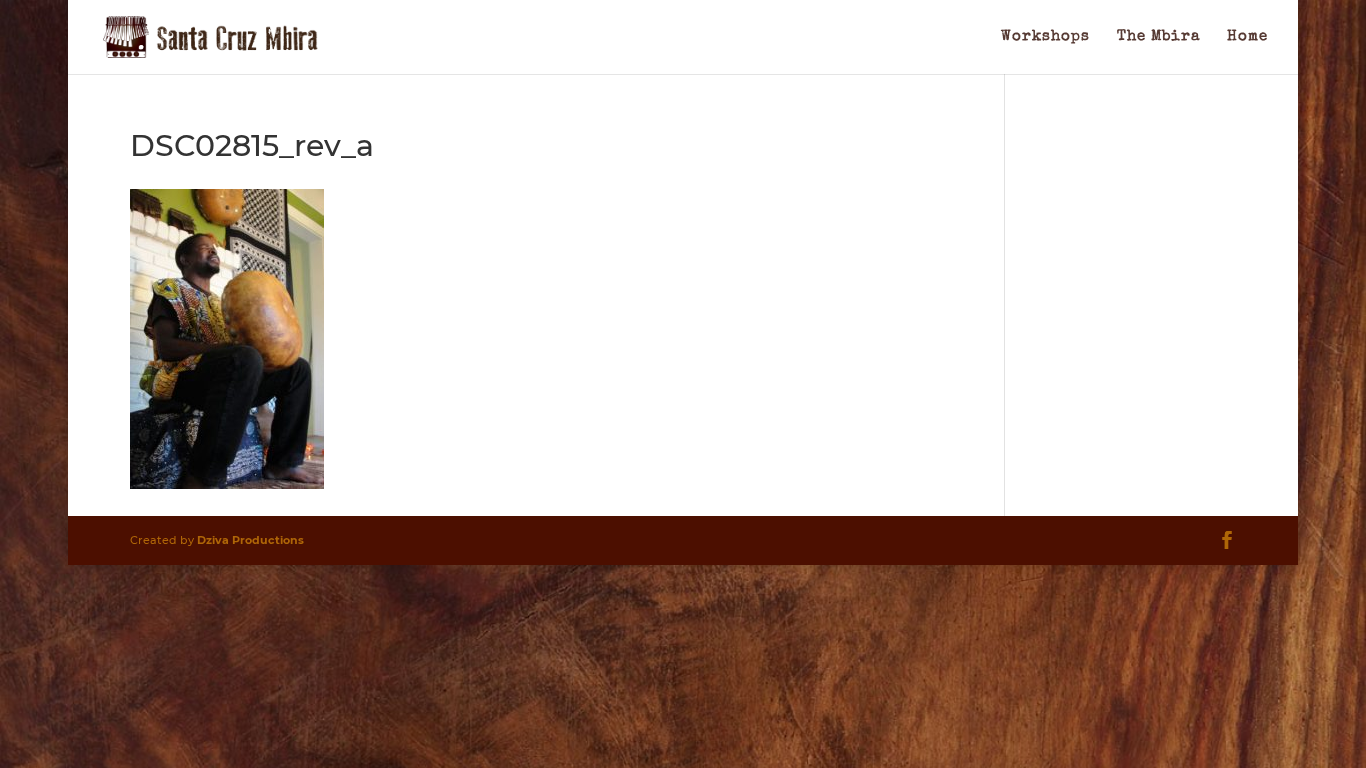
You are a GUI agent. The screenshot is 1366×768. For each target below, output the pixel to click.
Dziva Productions (250, 540)
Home (1247, 37)
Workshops (1045, 37)
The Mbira (1158, 37)
